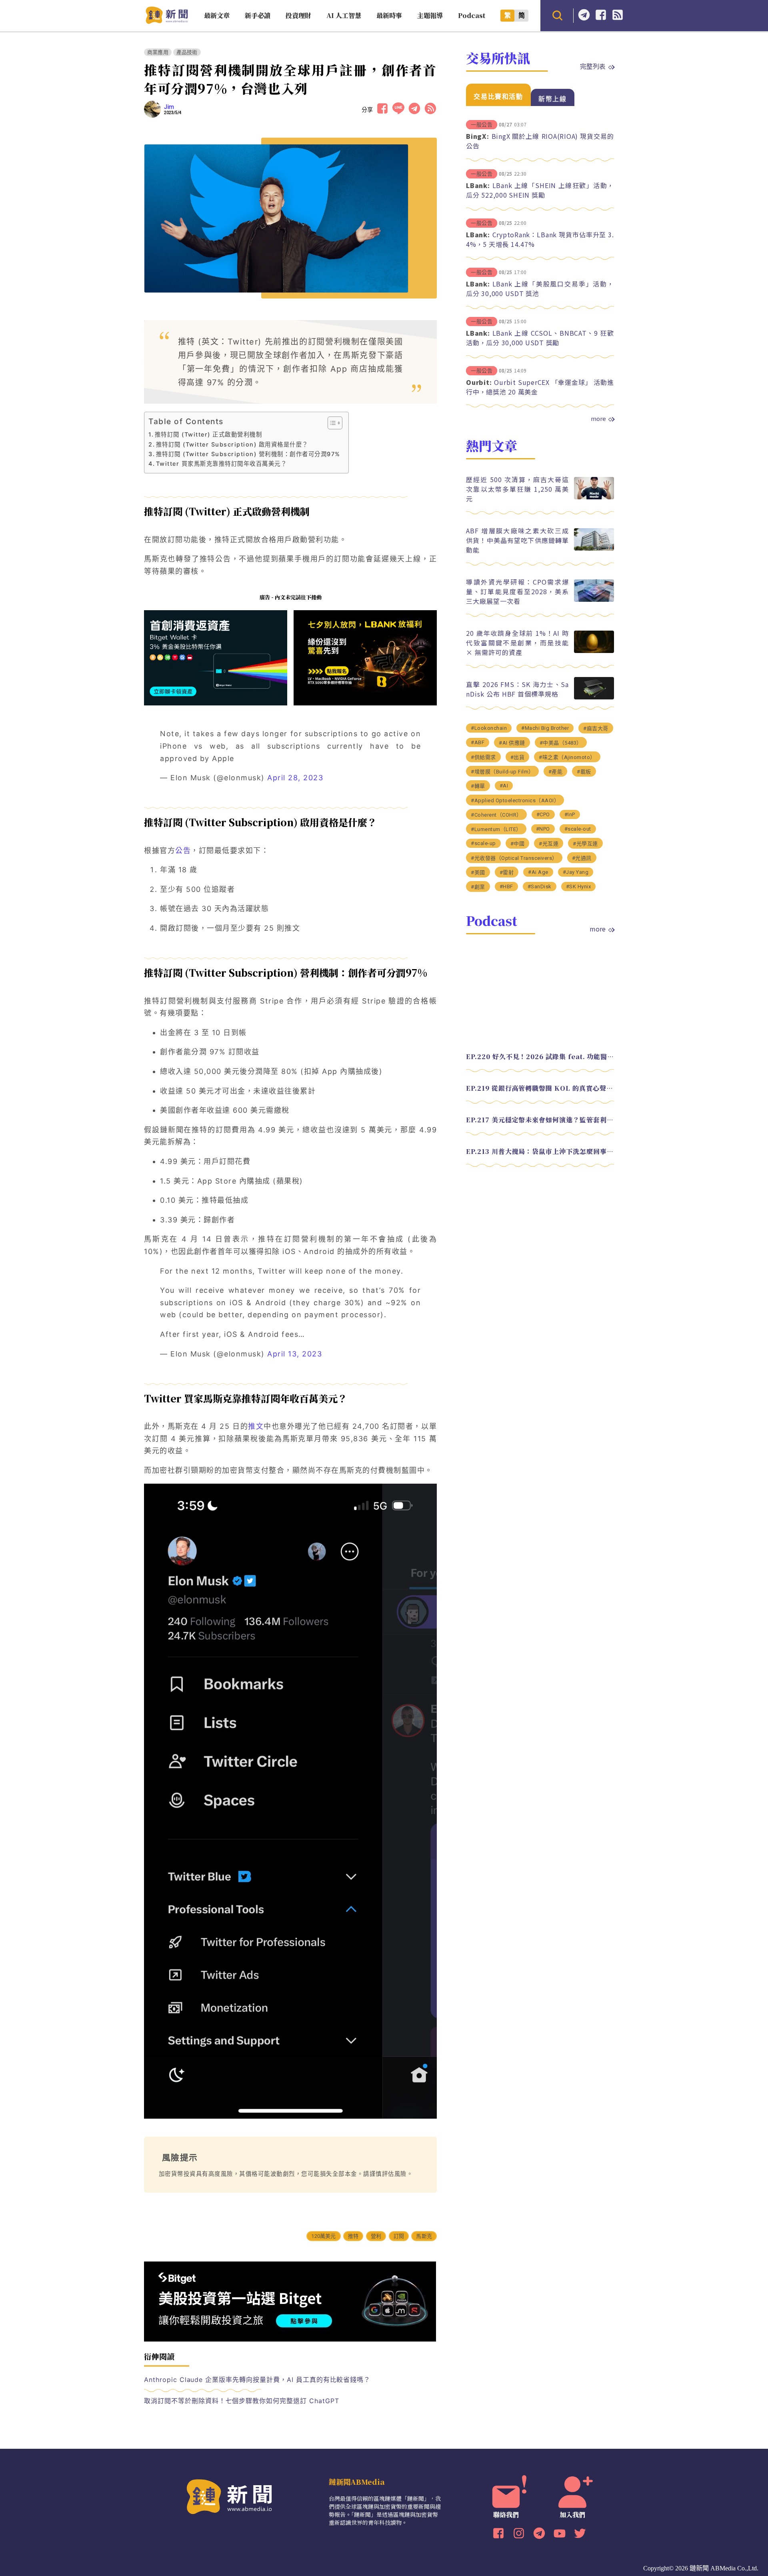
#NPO (543, 829)
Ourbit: (479, 382)
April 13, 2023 (295, 1354)
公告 (183, 850)
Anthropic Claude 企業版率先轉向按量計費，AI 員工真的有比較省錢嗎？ (257, 2380)
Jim (169, 107)
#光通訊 (582, 858)
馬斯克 (424, 2236)
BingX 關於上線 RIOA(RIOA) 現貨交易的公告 (540, 141)
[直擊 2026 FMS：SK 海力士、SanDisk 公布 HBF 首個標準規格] (594, 697)
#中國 (518, 844)
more (598, 419)
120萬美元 (323, 2236)
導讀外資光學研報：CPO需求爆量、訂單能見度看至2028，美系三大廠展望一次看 (517, 591)
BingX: (478, 136)
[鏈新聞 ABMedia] (167, 21)
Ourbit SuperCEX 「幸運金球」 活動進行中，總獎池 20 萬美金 (540, 387)
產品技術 (187, 52)
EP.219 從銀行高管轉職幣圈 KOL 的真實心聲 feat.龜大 (540, 1088)
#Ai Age (538, 872)
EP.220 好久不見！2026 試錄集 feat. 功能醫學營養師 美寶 (540, 1057)
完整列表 (593, 66)
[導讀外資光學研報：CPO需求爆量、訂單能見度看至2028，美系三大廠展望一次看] (594, 600)
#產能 (556, 772)
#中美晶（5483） (561, 743)
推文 (256, 1426)
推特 (353, 2236)
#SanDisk (540, 886)
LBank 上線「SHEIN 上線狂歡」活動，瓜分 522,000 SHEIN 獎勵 (540, 190)
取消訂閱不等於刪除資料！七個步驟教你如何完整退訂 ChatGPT (242, 2401)
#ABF (478, 742)
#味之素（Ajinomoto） (567, 757)
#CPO (543, 814)
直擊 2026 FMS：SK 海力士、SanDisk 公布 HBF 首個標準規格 (517, 689)
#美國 (478, 872)
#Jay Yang (576, 872)
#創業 (478, 887)
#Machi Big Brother (545, 728)
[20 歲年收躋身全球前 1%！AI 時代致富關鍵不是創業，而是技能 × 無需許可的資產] (594, 651)
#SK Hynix (579, 886)
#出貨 (518, 757)
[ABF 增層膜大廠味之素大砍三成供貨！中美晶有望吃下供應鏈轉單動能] (594, 548)
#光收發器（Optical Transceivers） (514, 858)
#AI (504, 786)
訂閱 (399, 2236)
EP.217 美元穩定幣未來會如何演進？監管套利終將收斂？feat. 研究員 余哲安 (540, 1120)
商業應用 (158, 52)
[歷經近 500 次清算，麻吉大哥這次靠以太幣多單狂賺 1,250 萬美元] (594, 497)
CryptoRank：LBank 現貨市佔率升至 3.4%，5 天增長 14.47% (540, 239)
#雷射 (507, 872)
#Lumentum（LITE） (496, 829)
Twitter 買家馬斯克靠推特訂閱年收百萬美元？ (221, 464)
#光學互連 (585, 844)
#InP (570, 814)
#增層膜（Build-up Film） (502, 772)
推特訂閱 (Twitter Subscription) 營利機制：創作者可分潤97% (248, 454)
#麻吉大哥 (596, 728)
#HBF (506, 886)
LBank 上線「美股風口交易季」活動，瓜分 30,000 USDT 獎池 (540, 288)
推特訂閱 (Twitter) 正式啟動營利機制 (208, 434)
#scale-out (578, 829)
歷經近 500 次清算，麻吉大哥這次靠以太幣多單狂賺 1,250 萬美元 (517, 489)
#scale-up (483, 843)
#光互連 (549, 844)
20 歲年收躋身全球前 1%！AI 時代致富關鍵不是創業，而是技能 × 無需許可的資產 (517, 643)
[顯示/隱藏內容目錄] (331, 423)
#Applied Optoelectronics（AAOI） (515, 800)
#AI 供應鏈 (512, 743)
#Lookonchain (489, 728)
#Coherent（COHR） (496, 815)
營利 (376, 2236)
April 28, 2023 (295, 778)
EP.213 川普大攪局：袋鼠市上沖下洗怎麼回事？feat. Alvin (540, 1151)
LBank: (478, 185)
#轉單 (478, 786)
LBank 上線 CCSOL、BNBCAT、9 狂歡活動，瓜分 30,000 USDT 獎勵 (540, 338)
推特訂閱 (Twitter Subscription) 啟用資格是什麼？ (232, 444)
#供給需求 (483, 757)
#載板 (584, 772)
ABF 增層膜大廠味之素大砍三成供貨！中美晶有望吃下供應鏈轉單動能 (517, 540)
